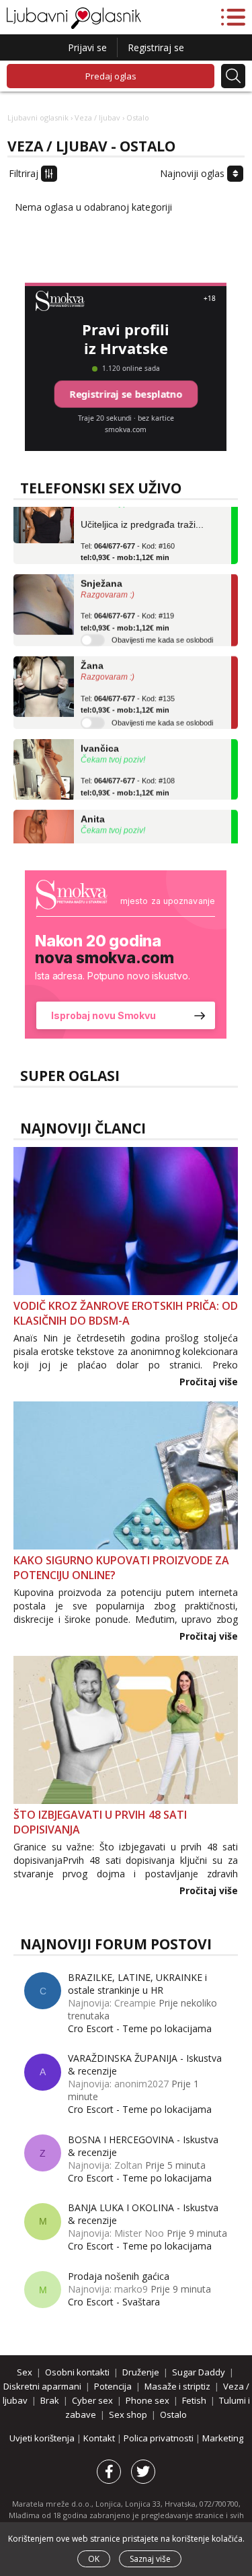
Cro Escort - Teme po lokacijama (140, 2028)
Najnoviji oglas (194, 173)
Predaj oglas (111, 76)
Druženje (141, 2372)
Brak (50, 2400)
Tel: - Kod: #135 (128, 695)
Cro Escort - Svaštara (114, 2302)
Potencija (113, 2386)
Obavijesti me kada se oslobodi (162, 631)
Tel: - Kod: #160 (128, 543)
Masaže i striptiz (177, 2386)
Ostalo (173, 2414)
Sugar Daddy (199, 2372)
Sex (25, 2372)
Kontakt (100, 2438)
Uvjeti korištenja (43, 2438)
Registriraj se (156, 47)
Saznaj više (150, 2559)
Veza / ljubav (97, 117)
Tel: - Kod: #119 (127, 613)
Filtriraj (25, 173)
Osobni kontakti (77, 2372)
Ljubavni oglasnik (38, 117)
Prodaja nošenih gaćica (119, 2276)
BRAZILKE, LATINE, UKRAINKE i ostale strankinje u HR (137, 1984)
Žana (92, 656)
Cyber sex (92, 2400)
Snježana (101, 574)
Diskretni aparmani (42, 2386)
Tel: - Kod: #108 (128, 777)
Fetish (194, 2400)
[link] (126, 954)
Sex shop (128, 2414)
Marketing (223, 2438)
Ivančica (100, 739)
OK (94, 2559)
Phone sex (148, 2400)
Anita (93, 810)
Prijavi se (87, 47)
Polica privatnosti (160, 2438)
